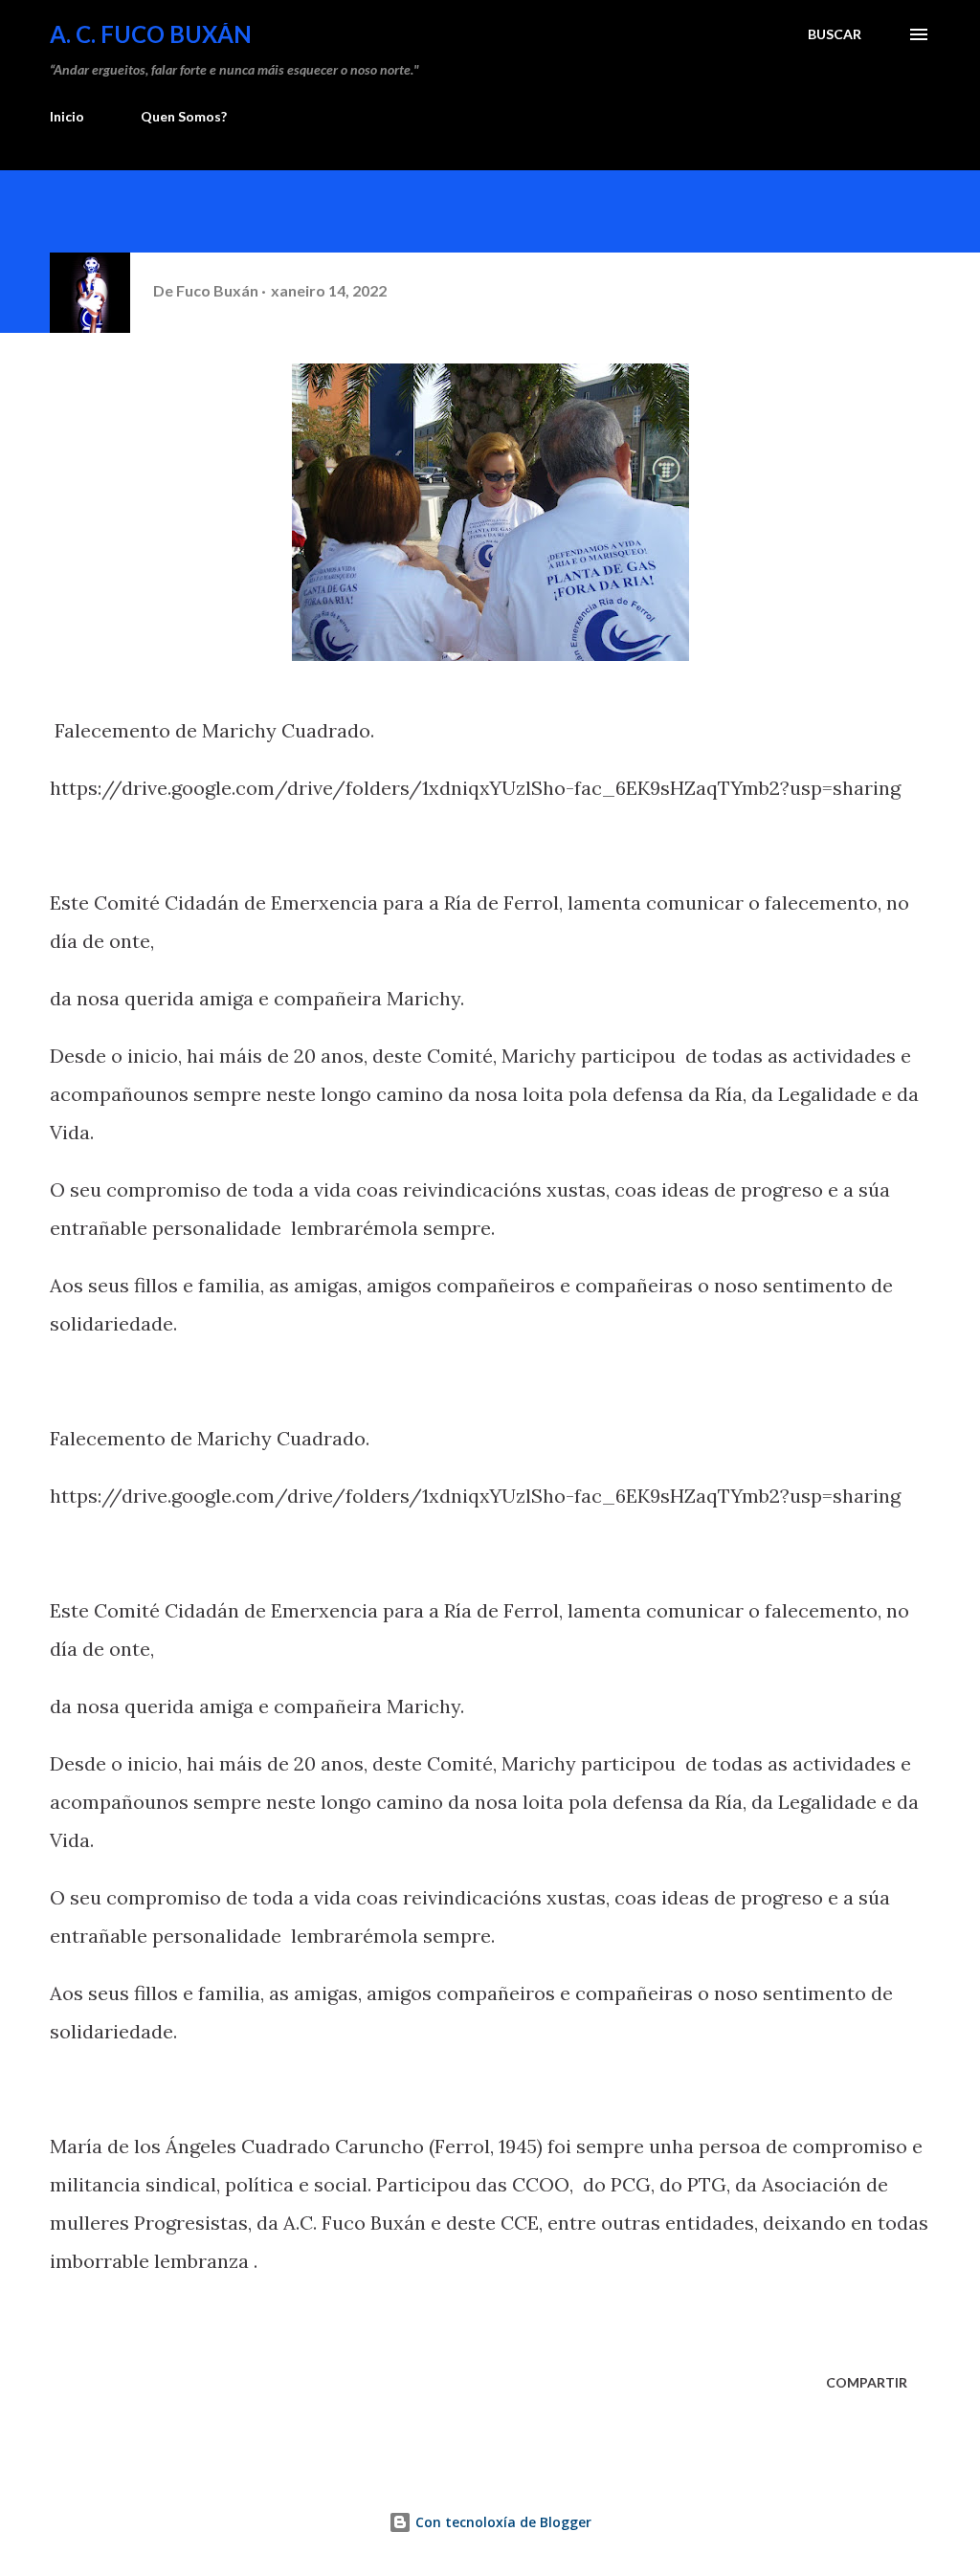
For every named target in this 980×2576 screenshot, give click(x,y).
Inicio (67, 116)
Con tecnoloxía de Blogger (501, 2522)
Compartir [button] (867, 2382)
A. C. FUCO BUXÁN (151, 34)
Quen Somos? (184, 116)
